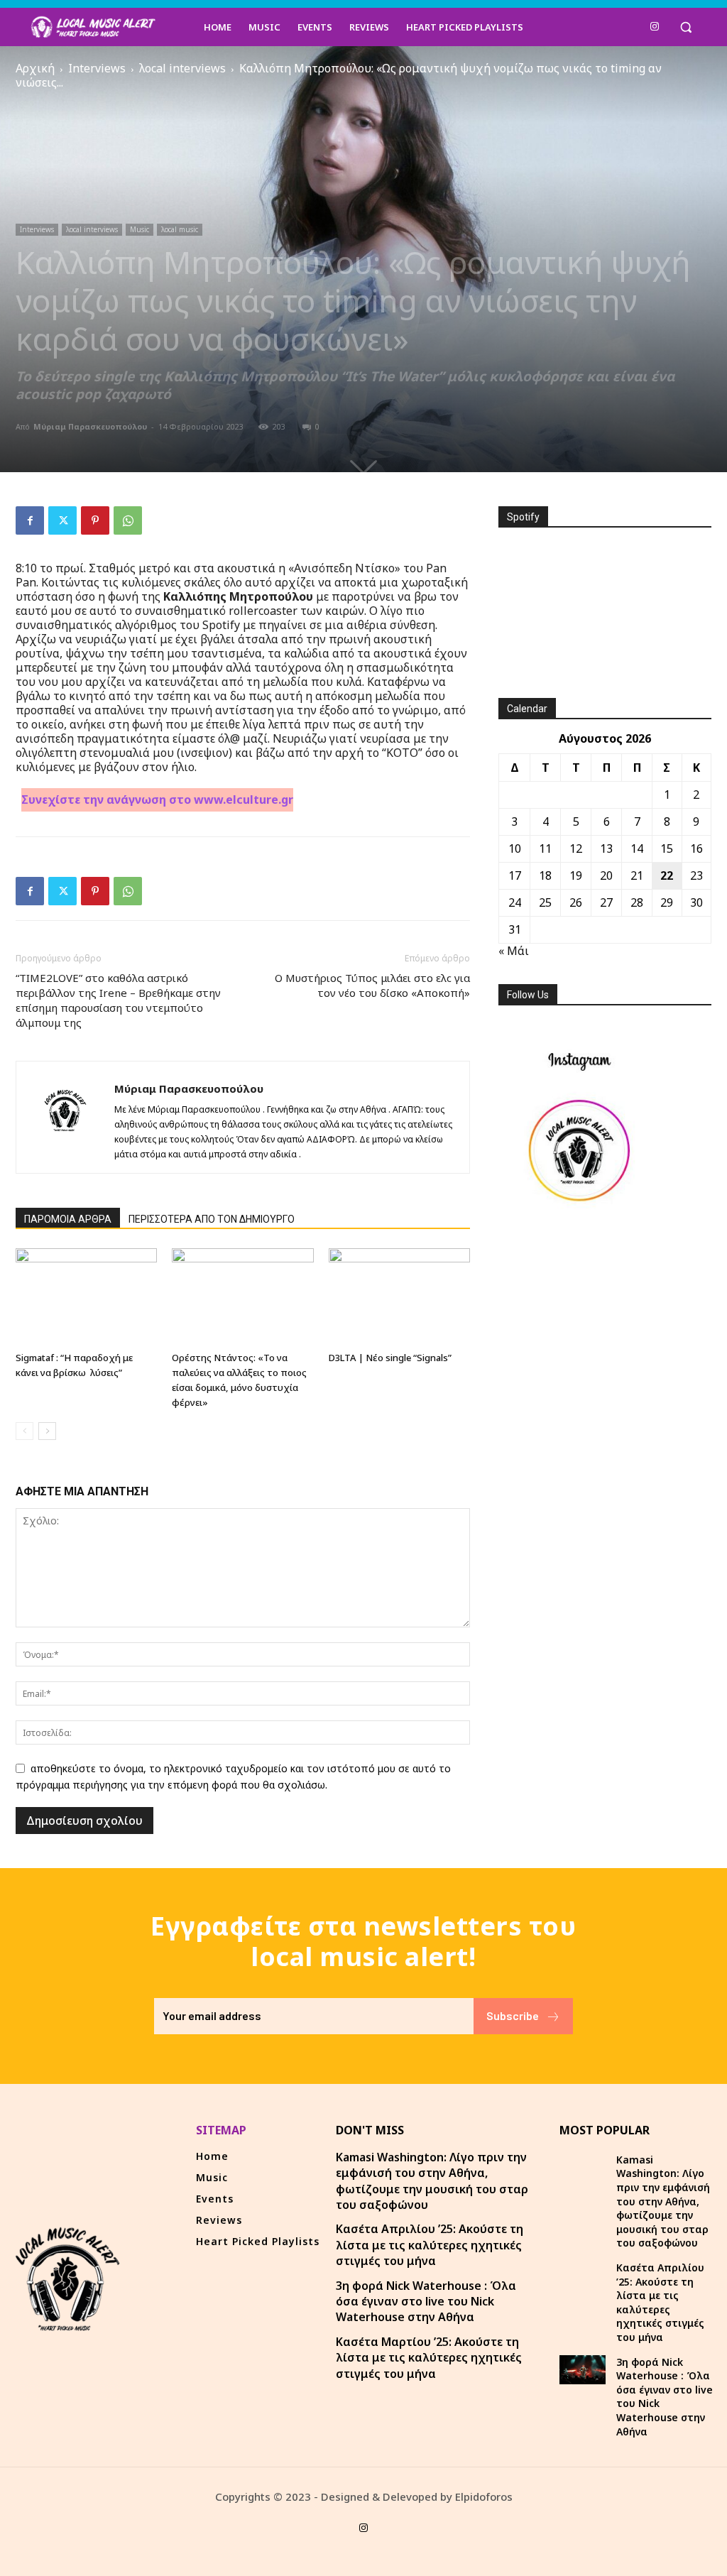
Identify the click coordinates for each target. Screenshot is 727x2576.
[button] (686, 27)
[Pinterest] (95, 520)
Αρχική (35, 68)
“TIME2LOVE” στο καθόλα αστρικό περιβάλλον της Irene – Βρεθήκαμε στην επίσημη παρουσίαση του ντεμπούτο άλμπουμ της (118, 1000)
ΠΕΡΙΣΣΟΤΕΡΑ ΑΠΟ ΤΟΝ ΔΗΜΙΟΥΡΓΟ (212, 1219)
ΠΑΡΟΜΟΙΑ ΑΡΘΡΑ (68, 1219)
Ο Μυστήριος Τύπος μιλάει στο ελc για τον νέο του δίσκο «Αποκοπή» (372, 985)
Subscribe (513, 2015)
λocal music (180, 229)
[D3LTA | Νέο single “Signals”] (399, 1297)
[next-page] (47, 1431)
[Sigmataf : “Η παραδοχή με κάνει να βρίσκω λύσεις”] (86, 1297)
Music (140, 229)
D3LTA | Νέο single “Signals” (390, 1358)
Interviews (97, 68)
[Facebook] (30, 520)
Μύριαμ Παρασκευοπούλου (90, 426)
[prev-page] (24, 1431)
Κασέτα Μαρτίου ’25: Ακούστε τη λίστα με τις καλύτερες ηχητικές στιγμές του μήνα (429, 2358)
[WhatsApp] (128, 520)
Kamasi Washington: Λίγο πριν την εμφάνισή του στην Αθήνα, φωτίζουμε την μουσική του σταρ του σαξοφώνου (432, 2181)
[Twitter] (62, 520)
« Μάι (514, 951)
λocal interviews (182, 68)
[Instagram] (655, 27)
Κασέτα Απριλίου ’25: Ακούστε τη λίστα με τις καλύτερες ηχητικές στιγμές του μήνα (430, 2245)
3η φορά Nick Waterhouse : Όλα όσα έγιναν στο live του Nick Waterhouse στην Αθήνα (426, 2302)
